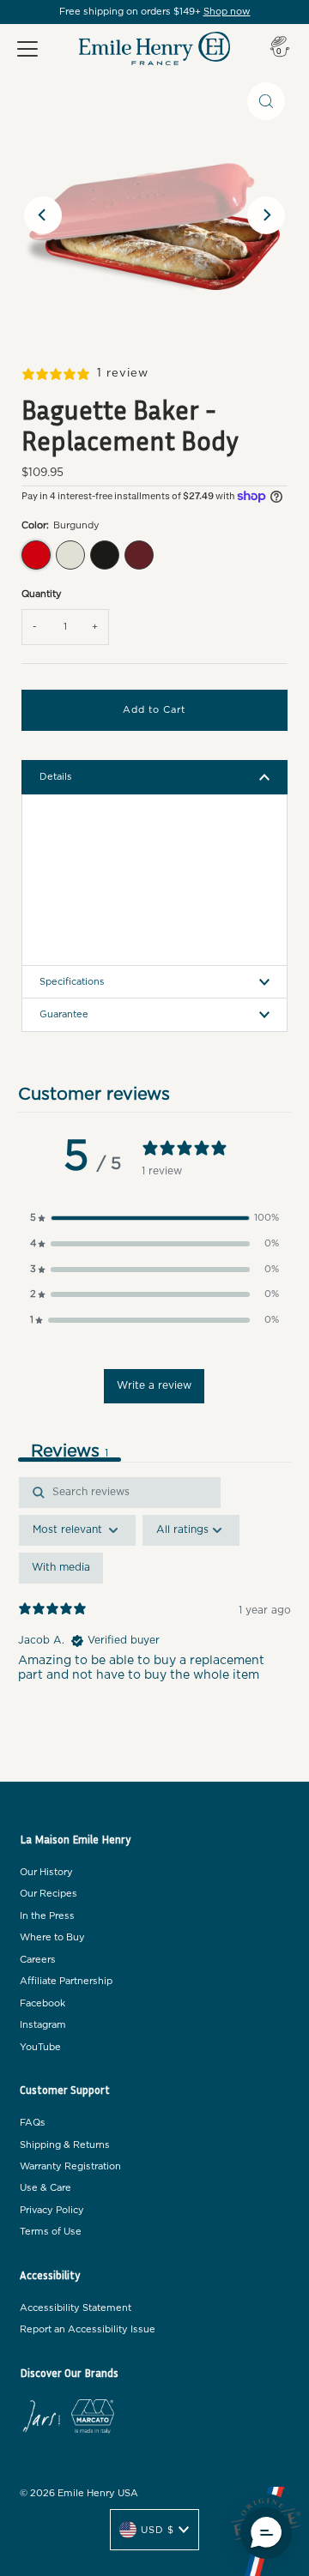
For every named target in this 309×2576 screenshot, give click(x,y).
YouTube (40, 2047)
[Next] (266, 215)
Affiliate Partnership (66, 1981)
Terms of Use (51, 2232)
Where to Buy (52, 1937)
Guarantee (64, 1014)
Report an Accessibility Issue (88, 2329)
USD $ (158, 2530)
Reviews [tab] (70, 1451)
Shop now (227, 12)
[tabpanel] (154, 1625)
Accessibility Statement (76, 2308)
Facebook (42, 2003)
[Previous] (43, 215)
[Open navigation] (27, 49)
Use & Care (45, 2188)
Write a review (154, 1385)
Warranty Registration (70, 2166)
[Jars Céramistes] (41, 2419)
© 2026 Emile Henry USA (79, 2493)
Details (56, 777)
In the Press (47, 1916)
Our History (46, 1872)
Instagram (43, 2025)
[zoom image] (266, 101)
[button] (154, 1218)
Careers (38, 1960)
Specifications (72, 982)
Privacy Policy (52, 2210)
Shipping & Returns (65, 2145)
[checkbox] (61, 1568)
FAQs (33, 2123)
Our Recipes (48, 1894)
